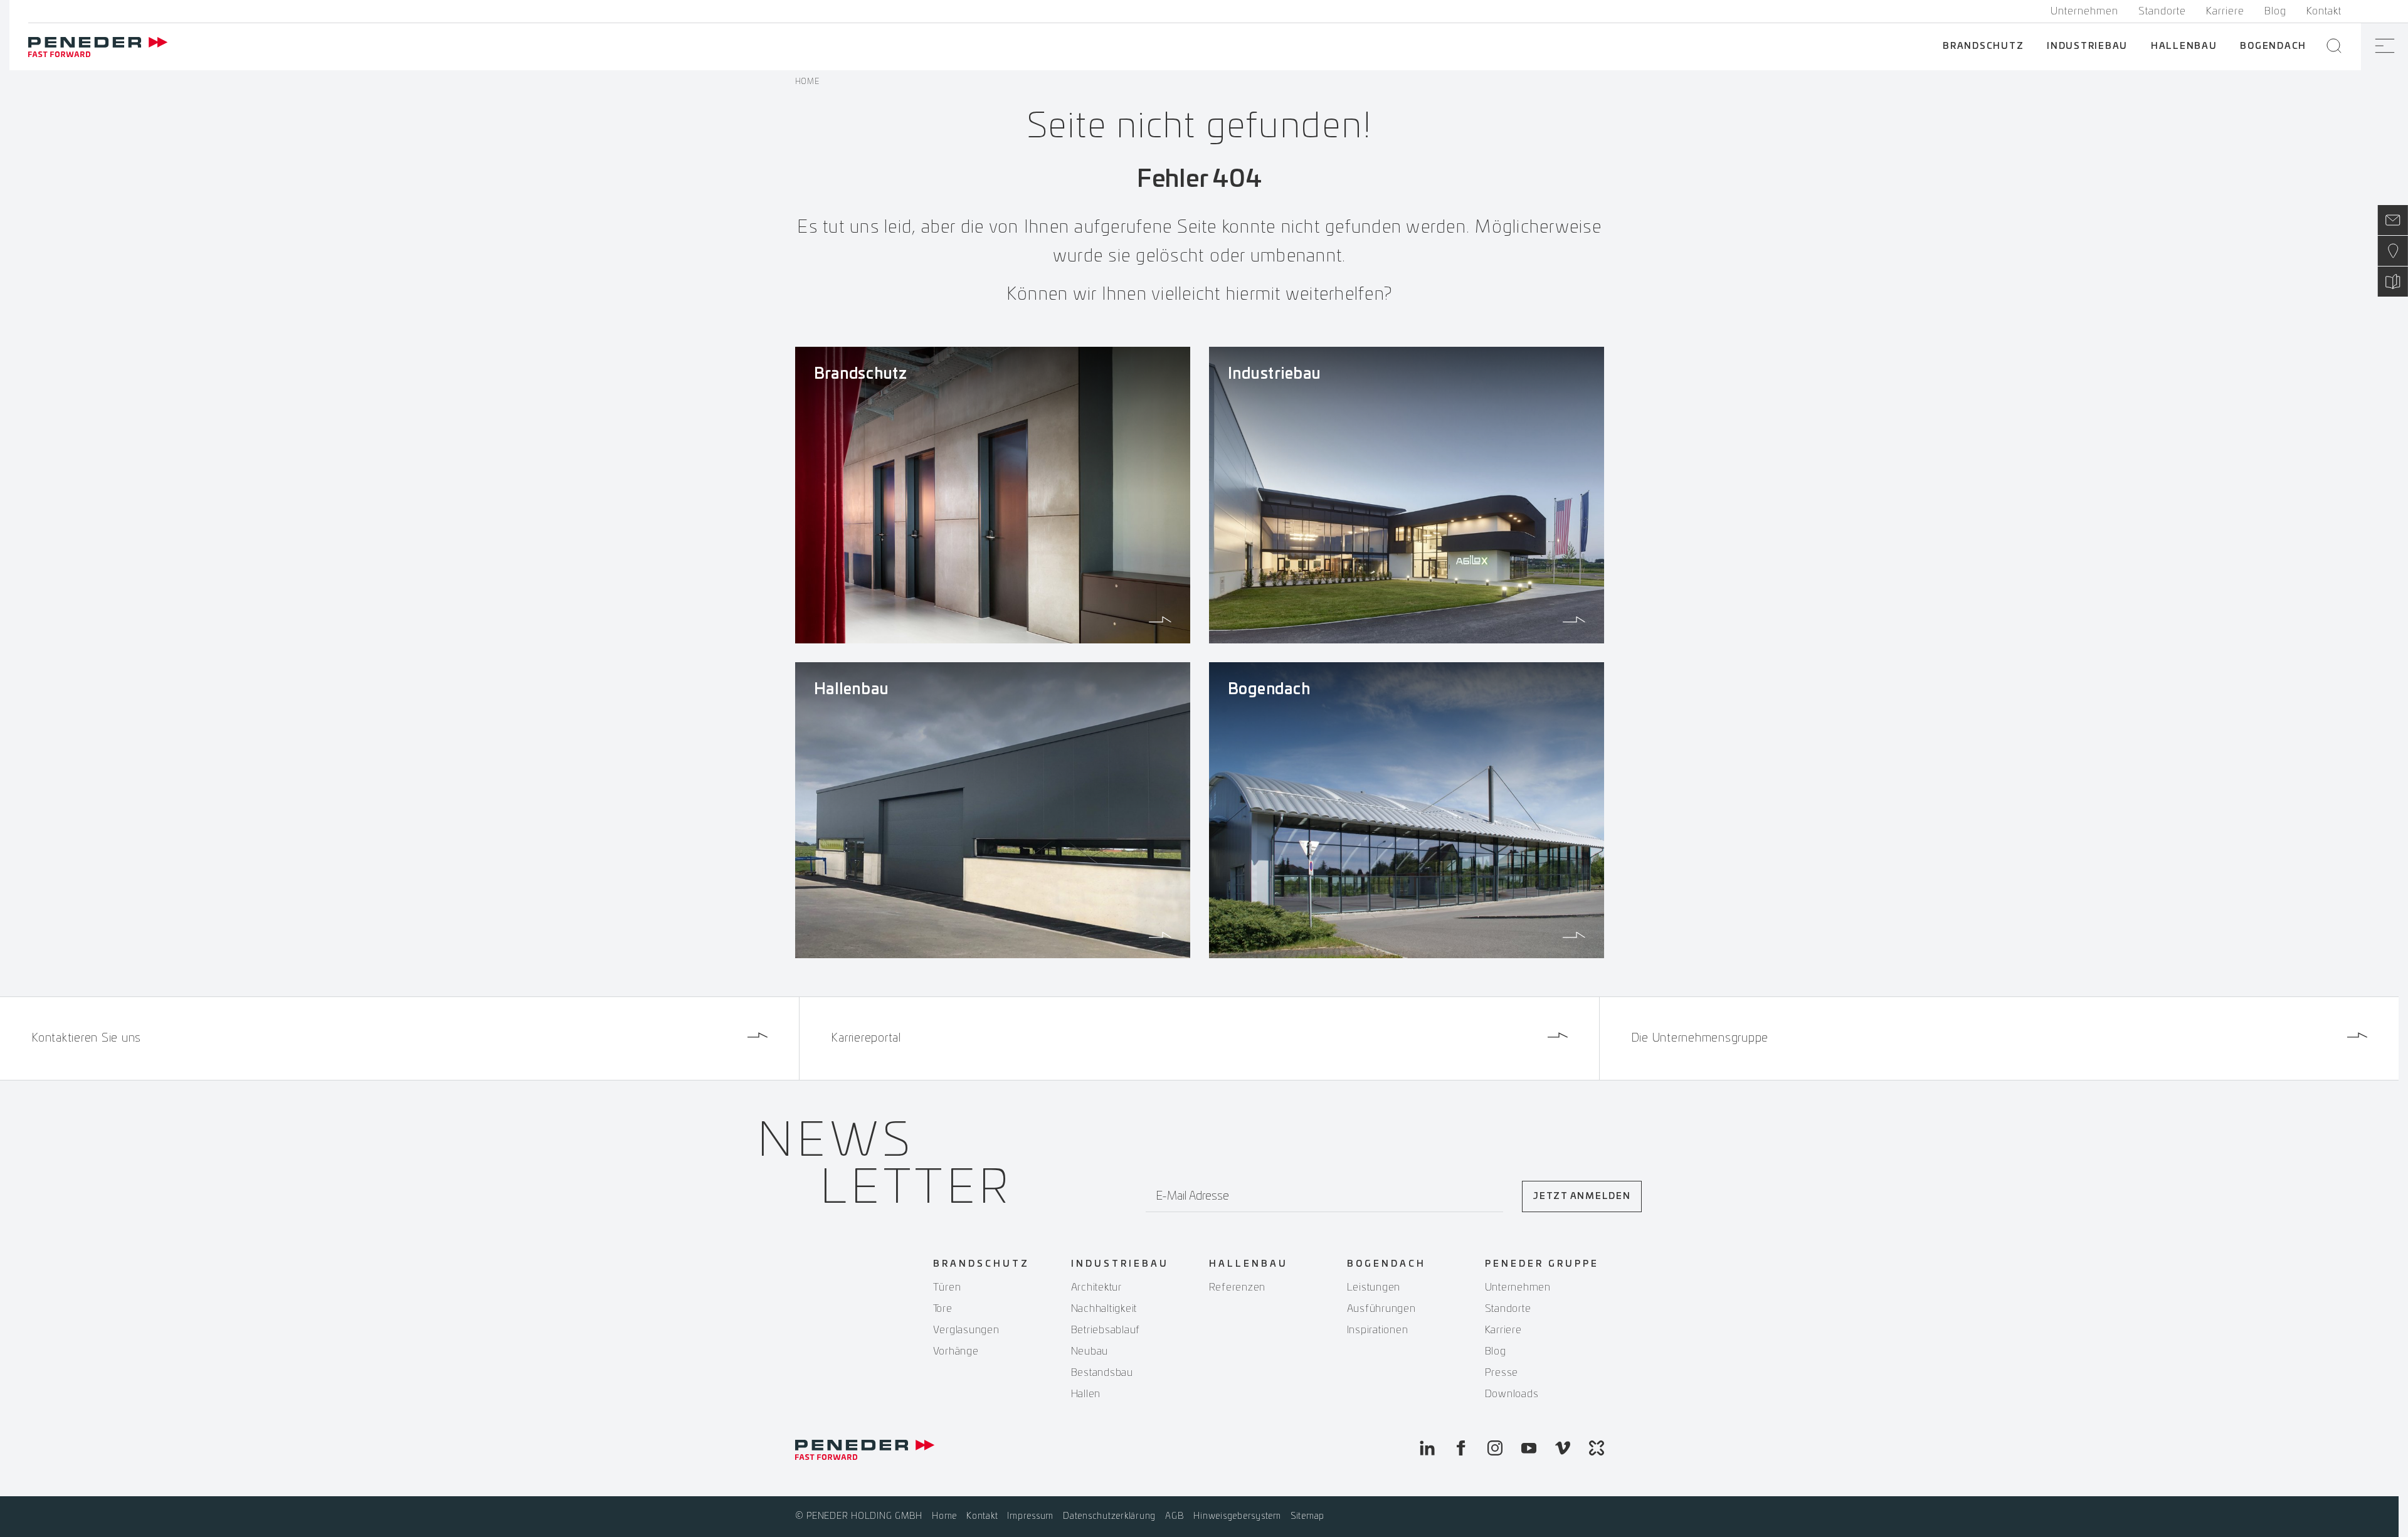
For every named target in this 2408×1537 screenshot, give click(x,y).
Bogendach (2273, 46)
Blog (2275, 11)
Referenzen (1238, 1287)
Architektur (1096, 1287)
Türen (947, 1287)
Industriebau (2087, 46)
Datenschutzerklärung (1109, 1516)
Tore (943, 1309)
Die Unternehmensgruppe (1700, 1038)
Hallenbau (2184, 46)
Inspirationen (1378, 1330)
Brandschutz (1983, 46)
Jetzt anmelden (1582, 1196)
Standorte (2162, 11)
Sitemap (1307, 1516)
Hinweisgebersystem (1237, 1516)
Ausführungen (1381, 1309)
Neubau (1090, 1351)
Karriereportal (866, 1038)
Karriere (2225, 11)
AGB (1175, 1516)
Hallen (1086, 1394)
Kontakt (2324, 11)
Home (807, 82)
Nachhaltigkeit (1104, 1309)
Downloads (1512, 1394)
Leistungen (1374, 1287)
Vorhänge (956, 1351)
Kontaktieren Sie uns (86, 1038)
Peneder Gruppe (1542, 1264)
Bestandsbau (1102, 1373)
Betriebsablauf (1106, 1330)
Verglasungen (966, 1330)
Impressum (1030, 1516)
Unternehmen (2084, 11)
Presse (1502, 1373)
